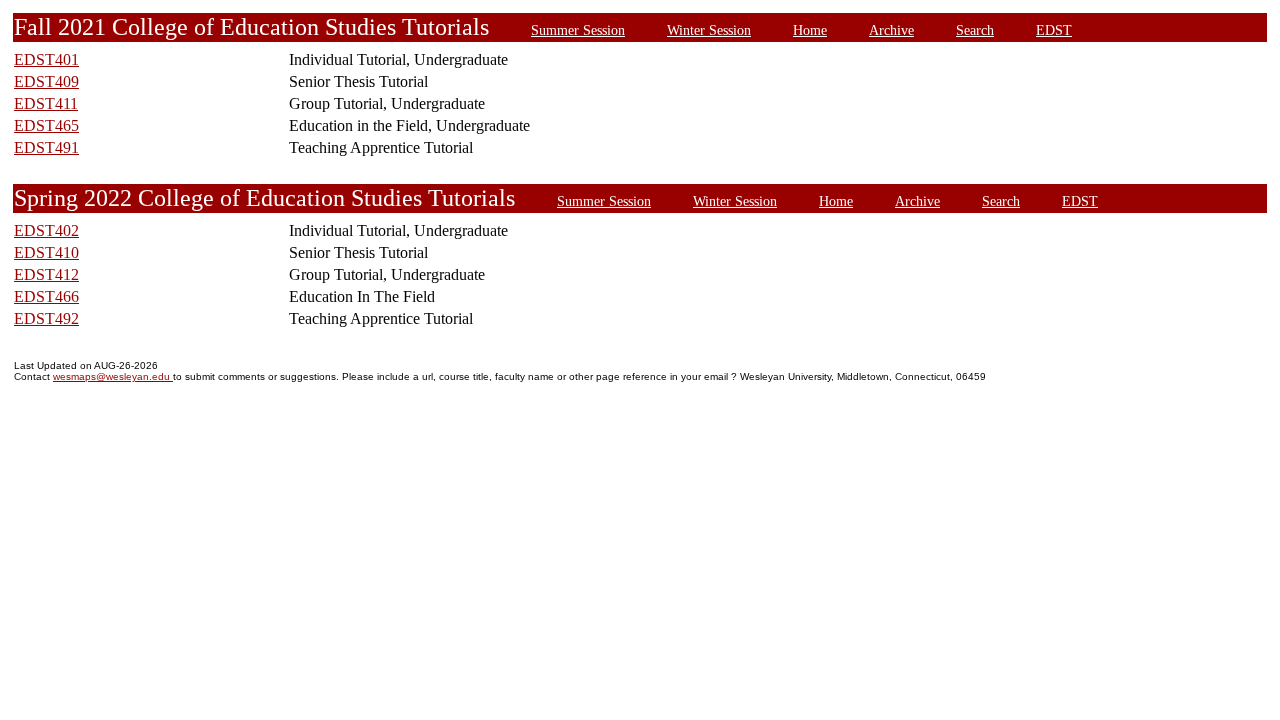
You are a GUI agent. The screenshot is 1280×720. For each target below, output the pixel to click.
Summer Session (578, 30)
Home (810, 30)
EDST (1054, 30)
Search (975, 30)
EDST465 (46, 125)
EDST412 (46, 274)
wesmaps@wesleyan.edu (113, 376)
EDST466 (46, 296)
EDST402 (46, 230)
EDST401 (46, 59)
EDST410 (46, 252)
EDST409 (46, 81)
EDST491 (46, 147)
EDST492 (46, 318)
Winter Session (709, 30)
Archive (891, 30)
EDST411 (46, 103)
